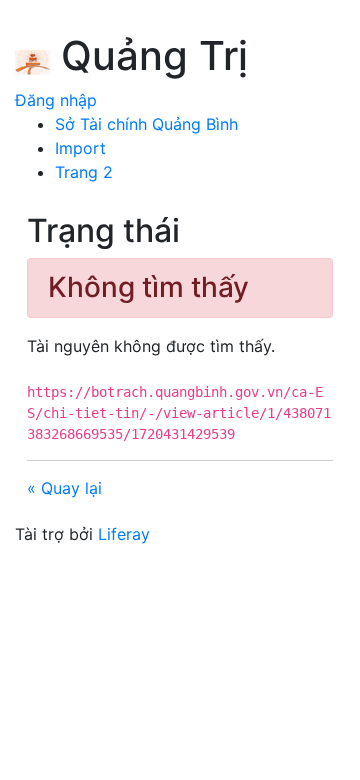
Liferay (124, 534)
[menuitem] (146, 124)
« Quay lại (64, 488)
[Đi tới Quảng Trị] (32, 59)
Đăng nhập (56, 100)
